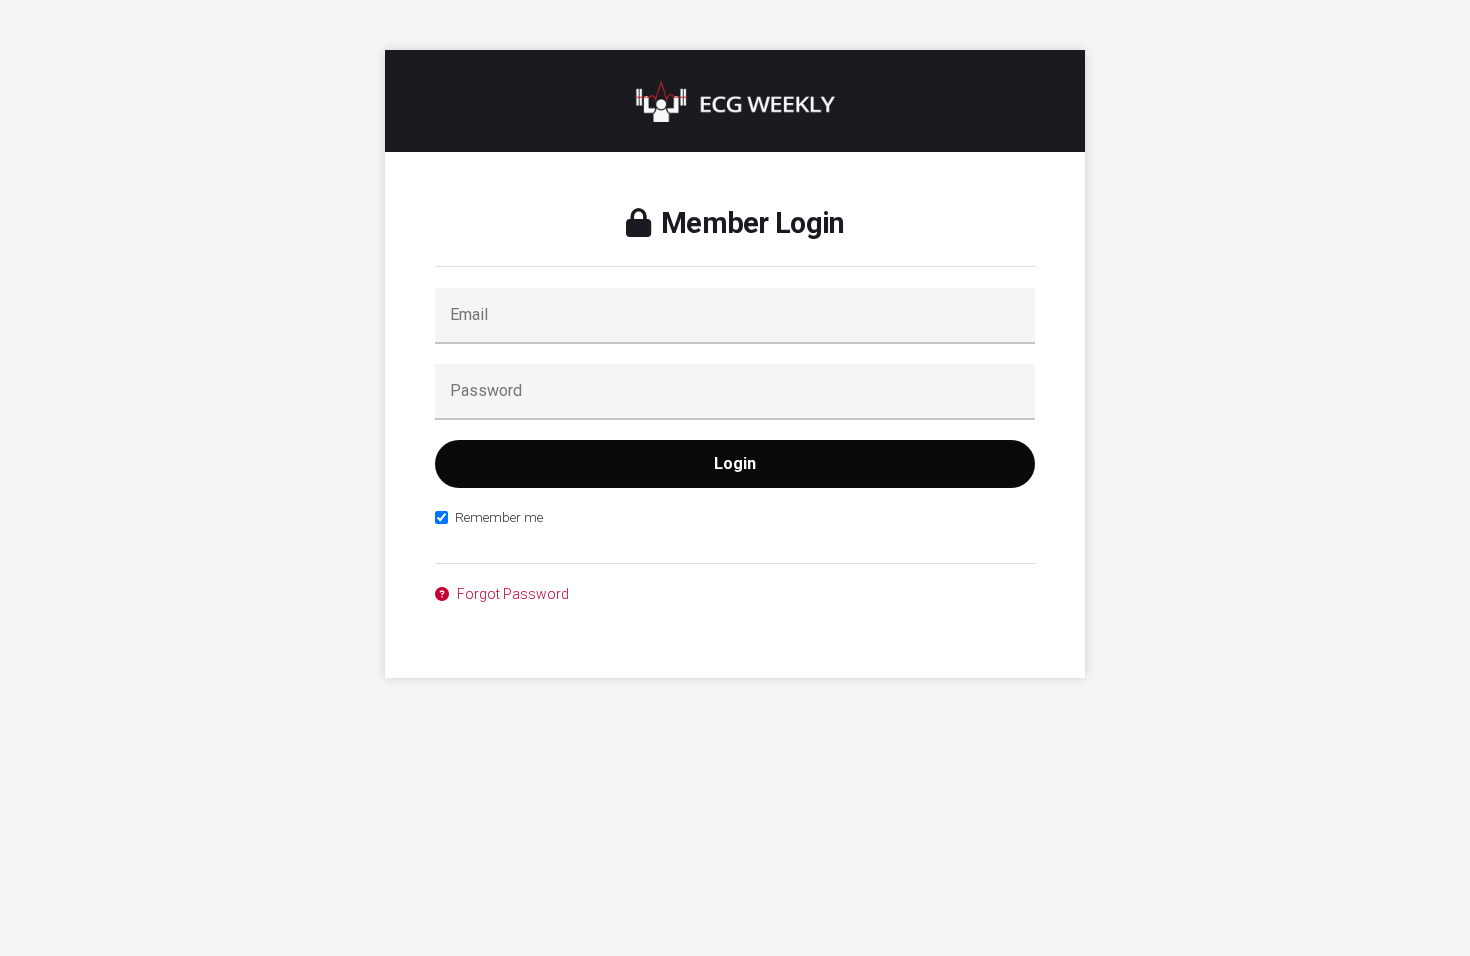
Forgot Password (511, 594)
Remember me (499, 517)
